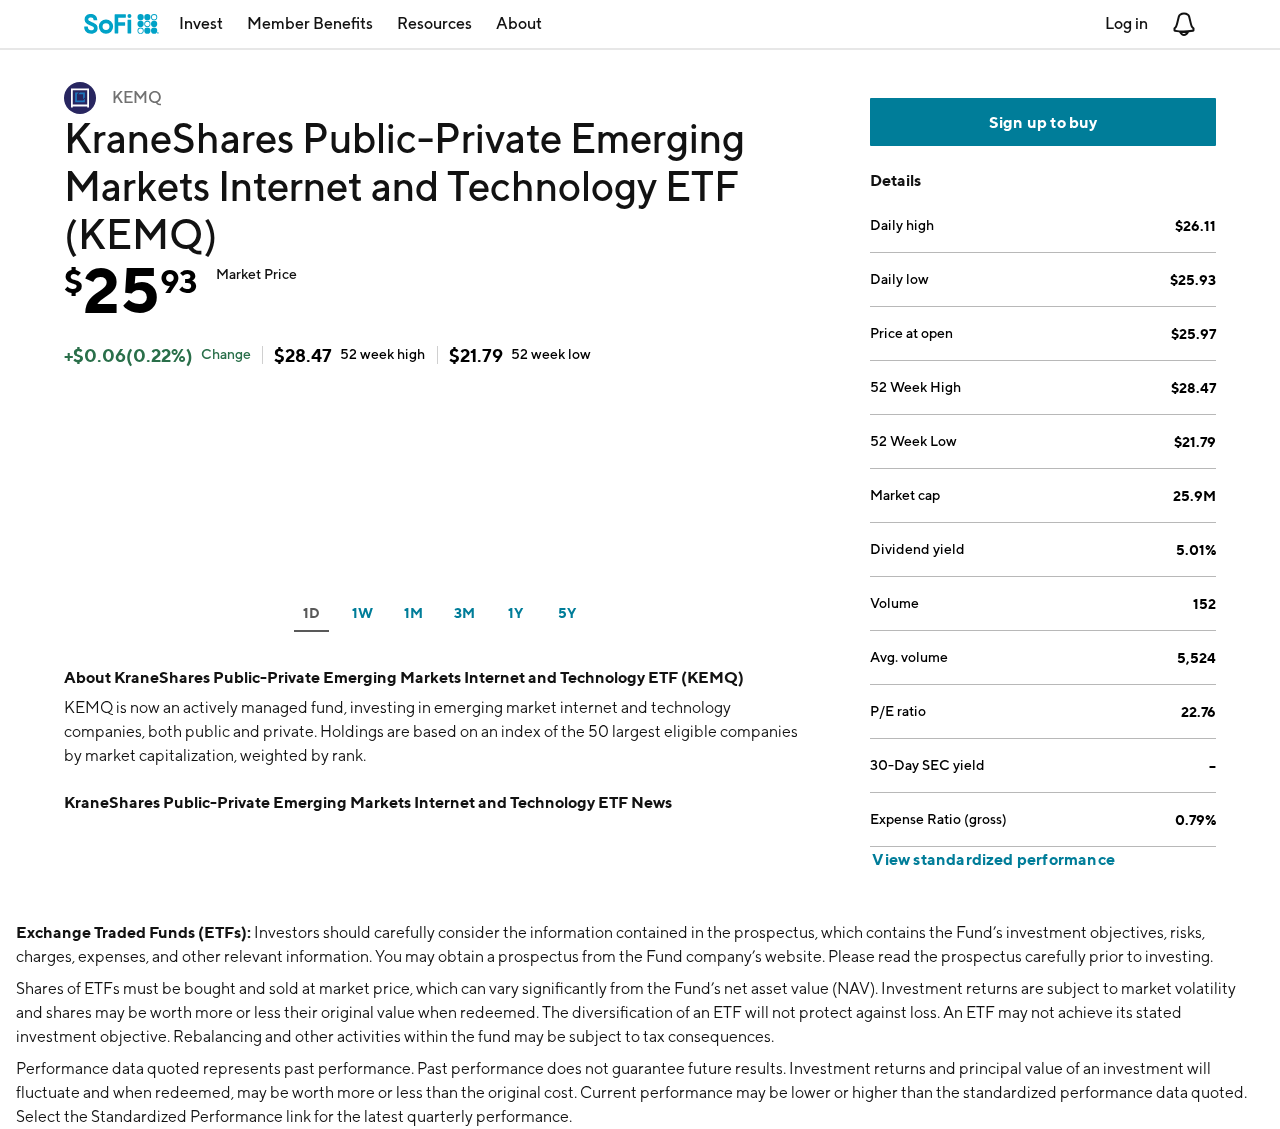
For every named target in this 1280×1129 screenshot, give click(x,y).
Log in (1126, 23)
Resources (434, 23)
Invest (201, 23)
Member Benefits (310, 23)
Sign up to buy (1043, 122)
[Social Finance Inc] (121, 24)
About (519, 23)
